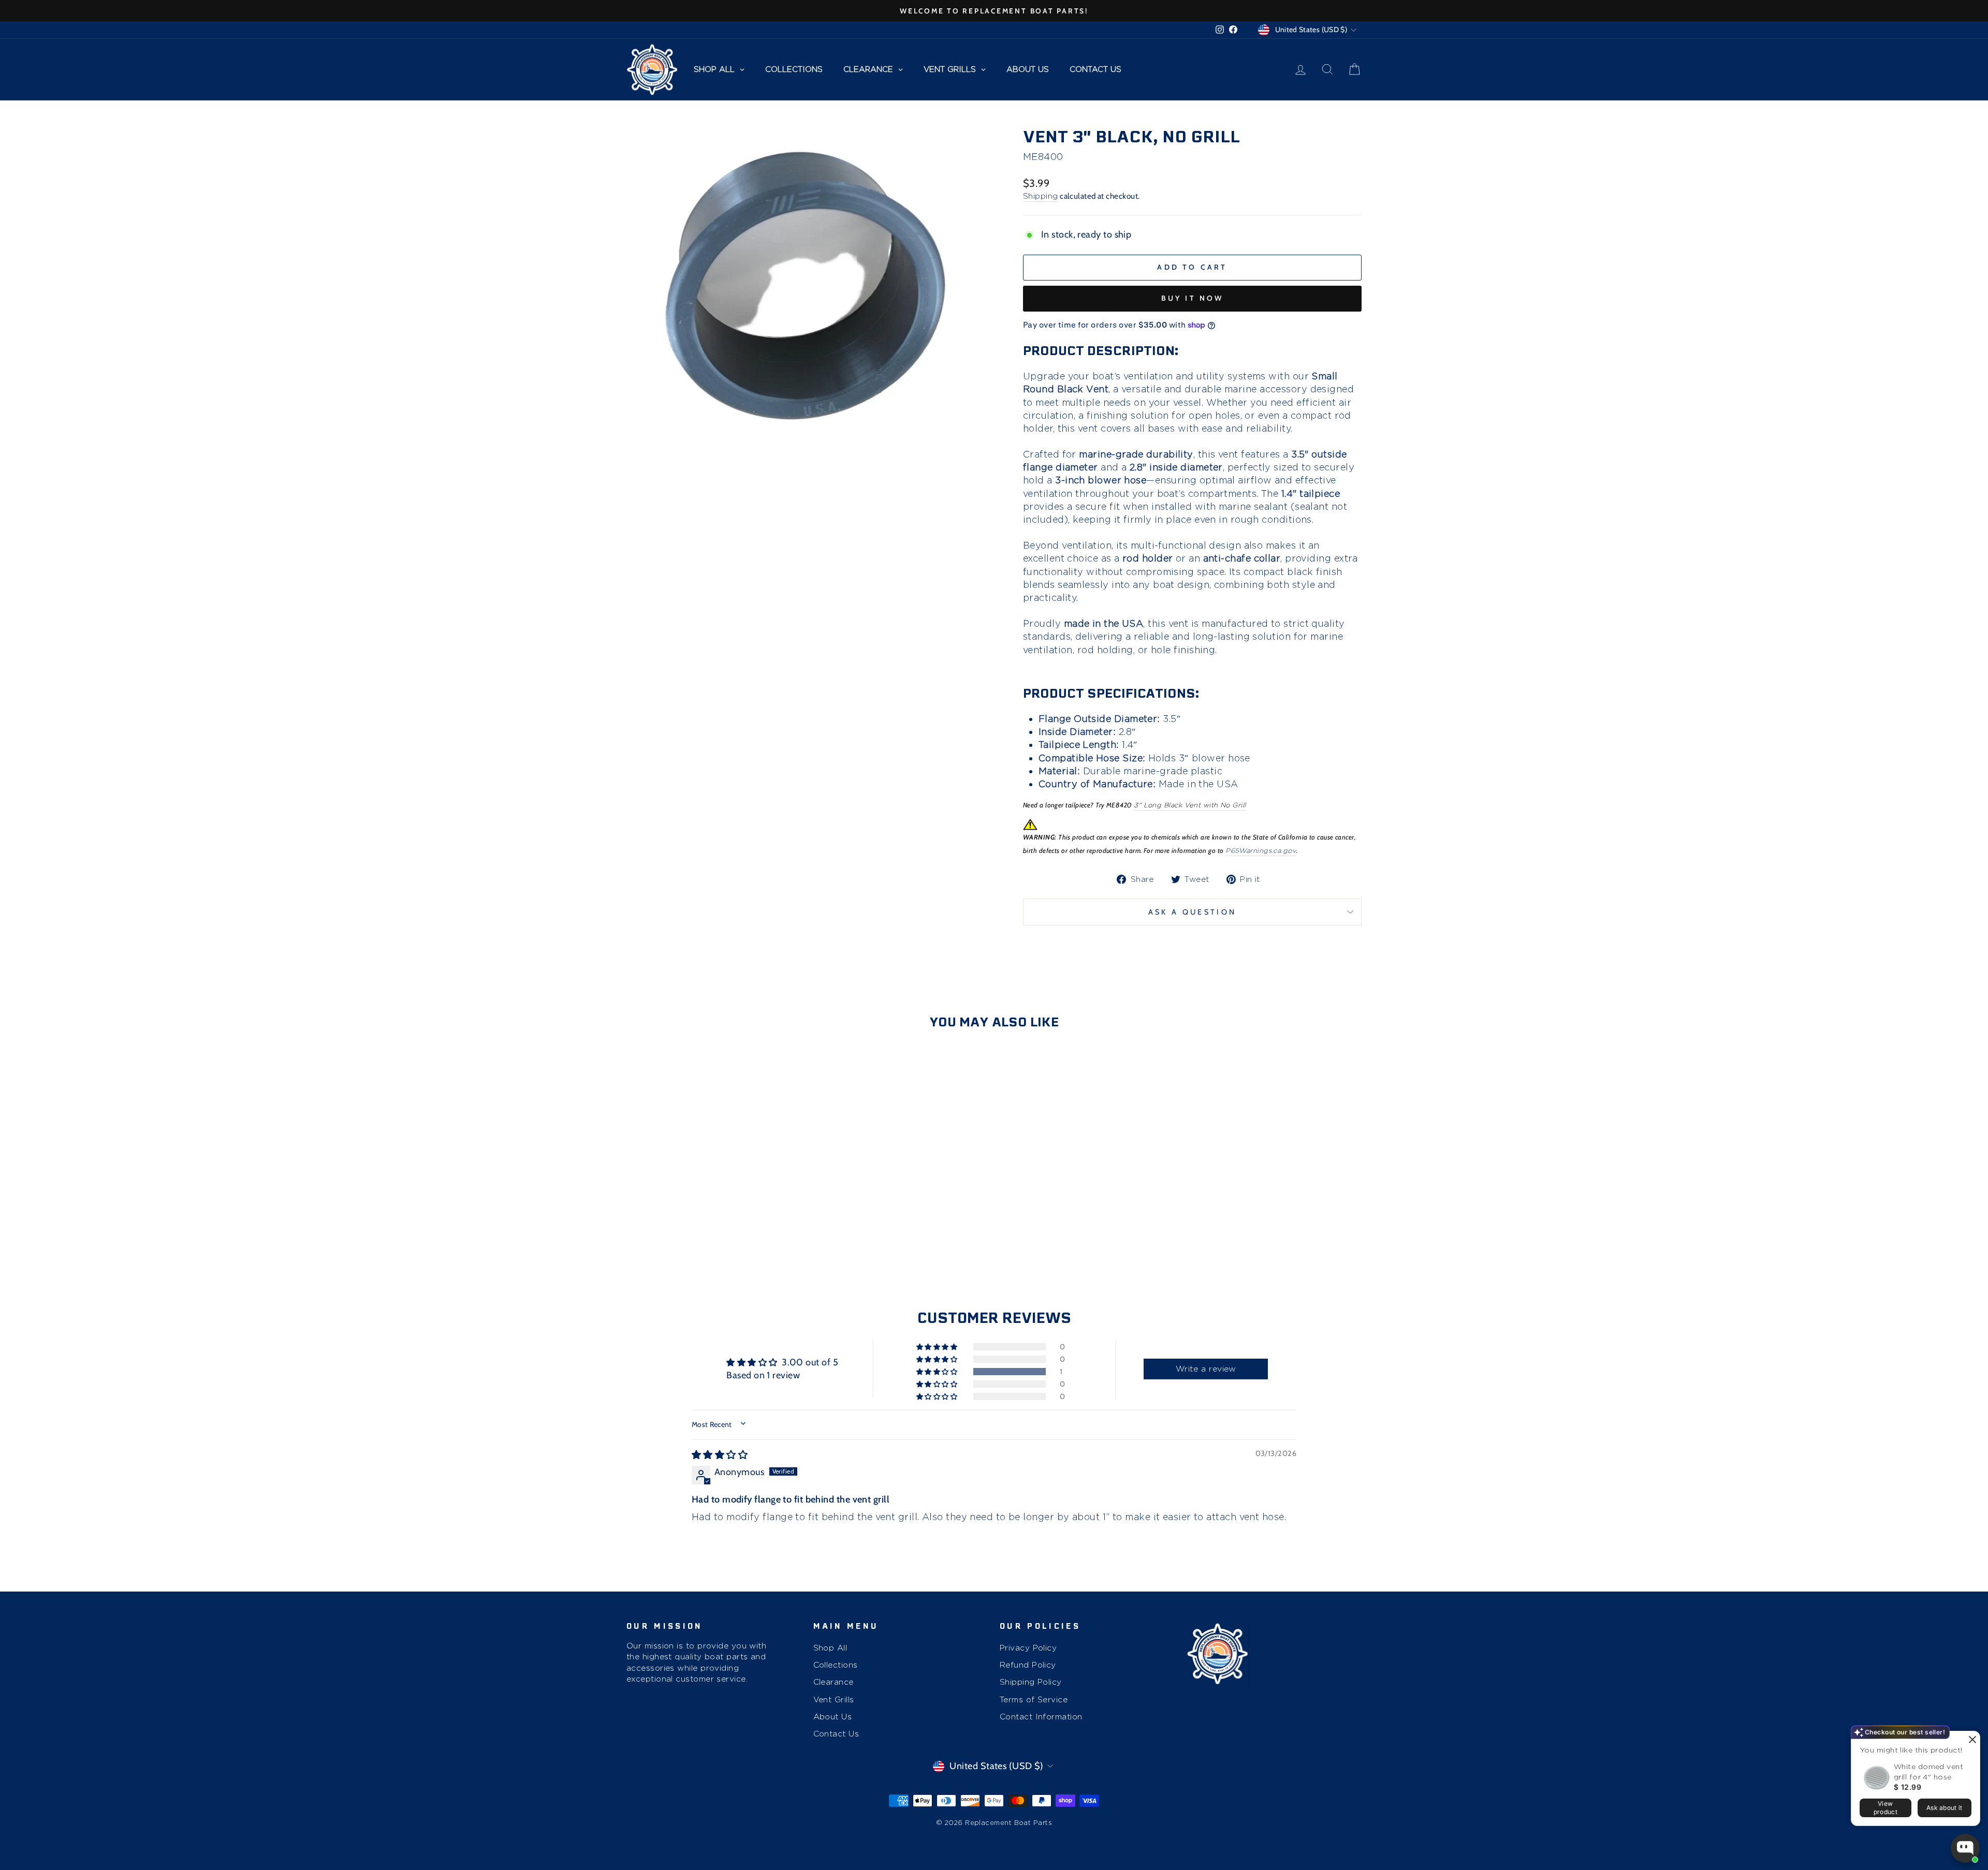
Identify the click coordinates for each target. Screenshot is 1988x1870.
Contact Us (836, 1734)
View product (1885, 1808)
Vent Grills (834, 1699)
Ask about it (1945, 1808)
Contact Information (1041, 1717)
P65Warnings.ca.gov (1261, 851)
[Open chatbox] (1965, 1848)
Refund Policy (1028, 1665)
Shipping (1041, 196)
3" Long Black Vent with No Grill (1190, 805)
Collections (836, 1665)
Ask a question (1192, 912)
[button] (938, 1372)
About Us (833, 1717)
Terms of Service (1034, 1699)
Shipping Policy (1031, 1682)
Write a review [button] (1206, 1369)
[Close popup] (1971, 1740)
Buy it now (1193, 298)
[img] (720, 1455)
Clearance (834, 1682)
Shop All (830, 1648)
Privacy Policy (1028, 1648)
